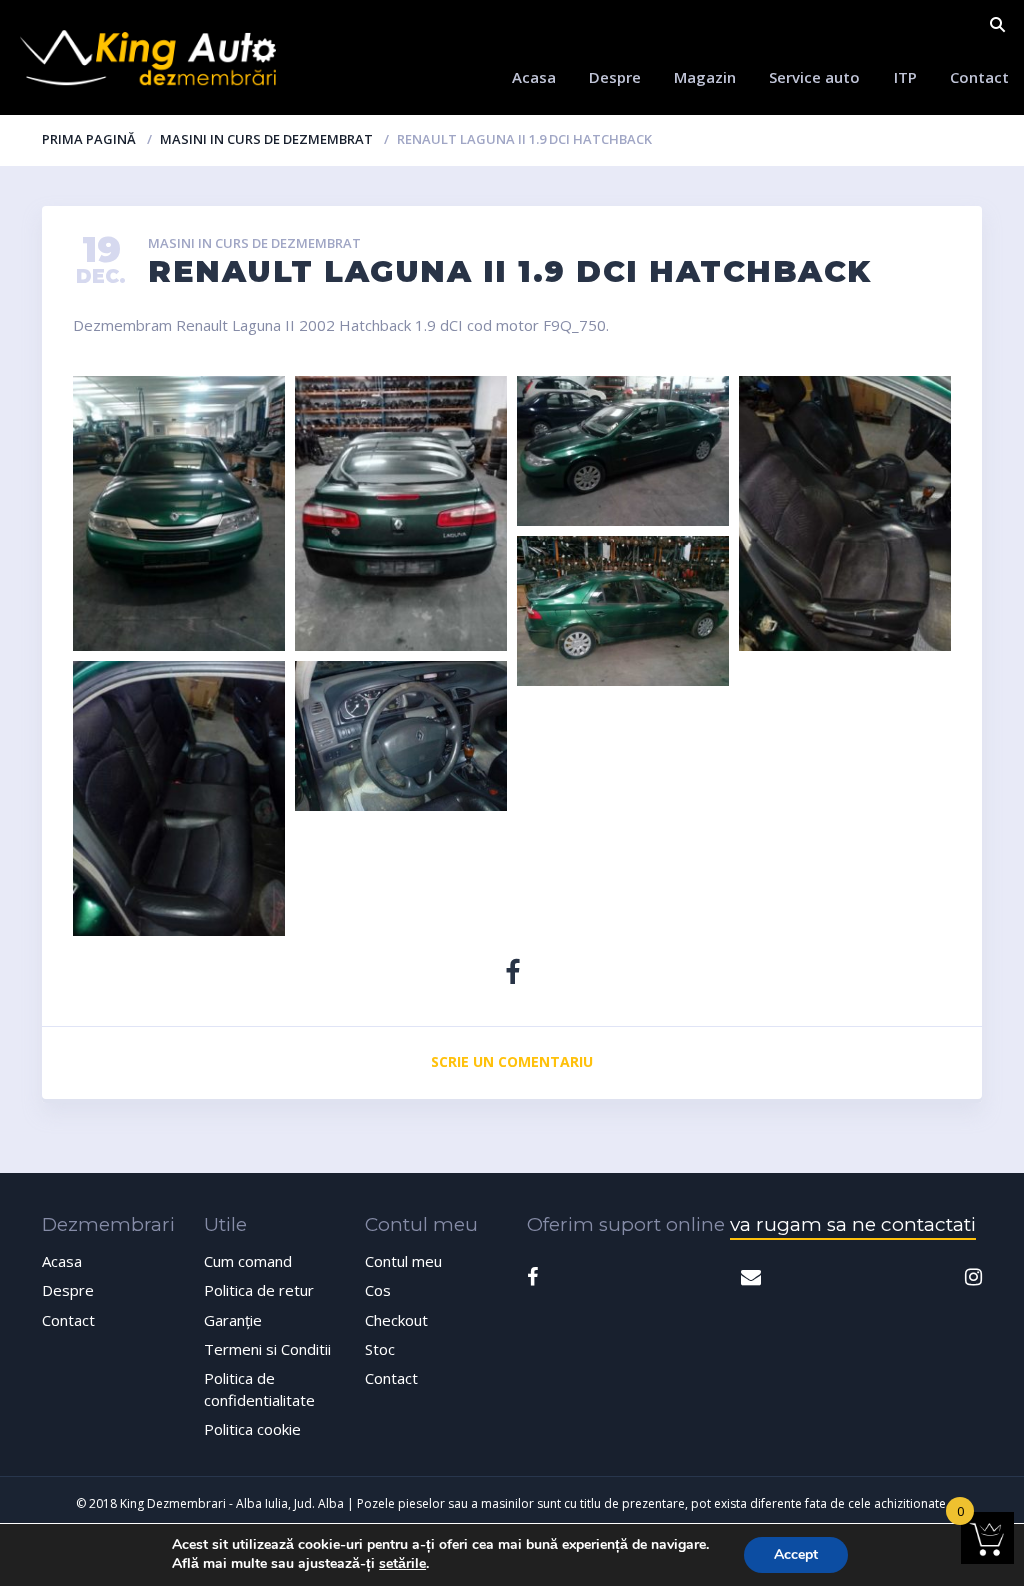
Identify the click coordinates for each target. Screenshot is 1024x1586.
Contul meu (403, 1261)
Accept (796, 1554)
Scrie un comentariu (512, 1061)
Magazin (705, 77)
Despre (615, 77)
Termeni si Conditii (267, 1349)
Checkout (396, 1320)
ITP (905, 77)
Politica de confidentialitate (259, 1388)
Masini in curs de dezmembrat (266, 139)
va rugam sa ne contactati (853, 1224)
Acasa (534, 77)
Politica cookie (252, 1429)
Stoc (380, 1349)
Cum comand (248, 1261)
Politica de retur (259, 1290)
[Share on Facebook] (512, 971)
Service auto (814, 77)
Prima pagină (89, 139)
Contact (979, 77)
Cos (378, 1290)
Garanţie (233, 1320)
